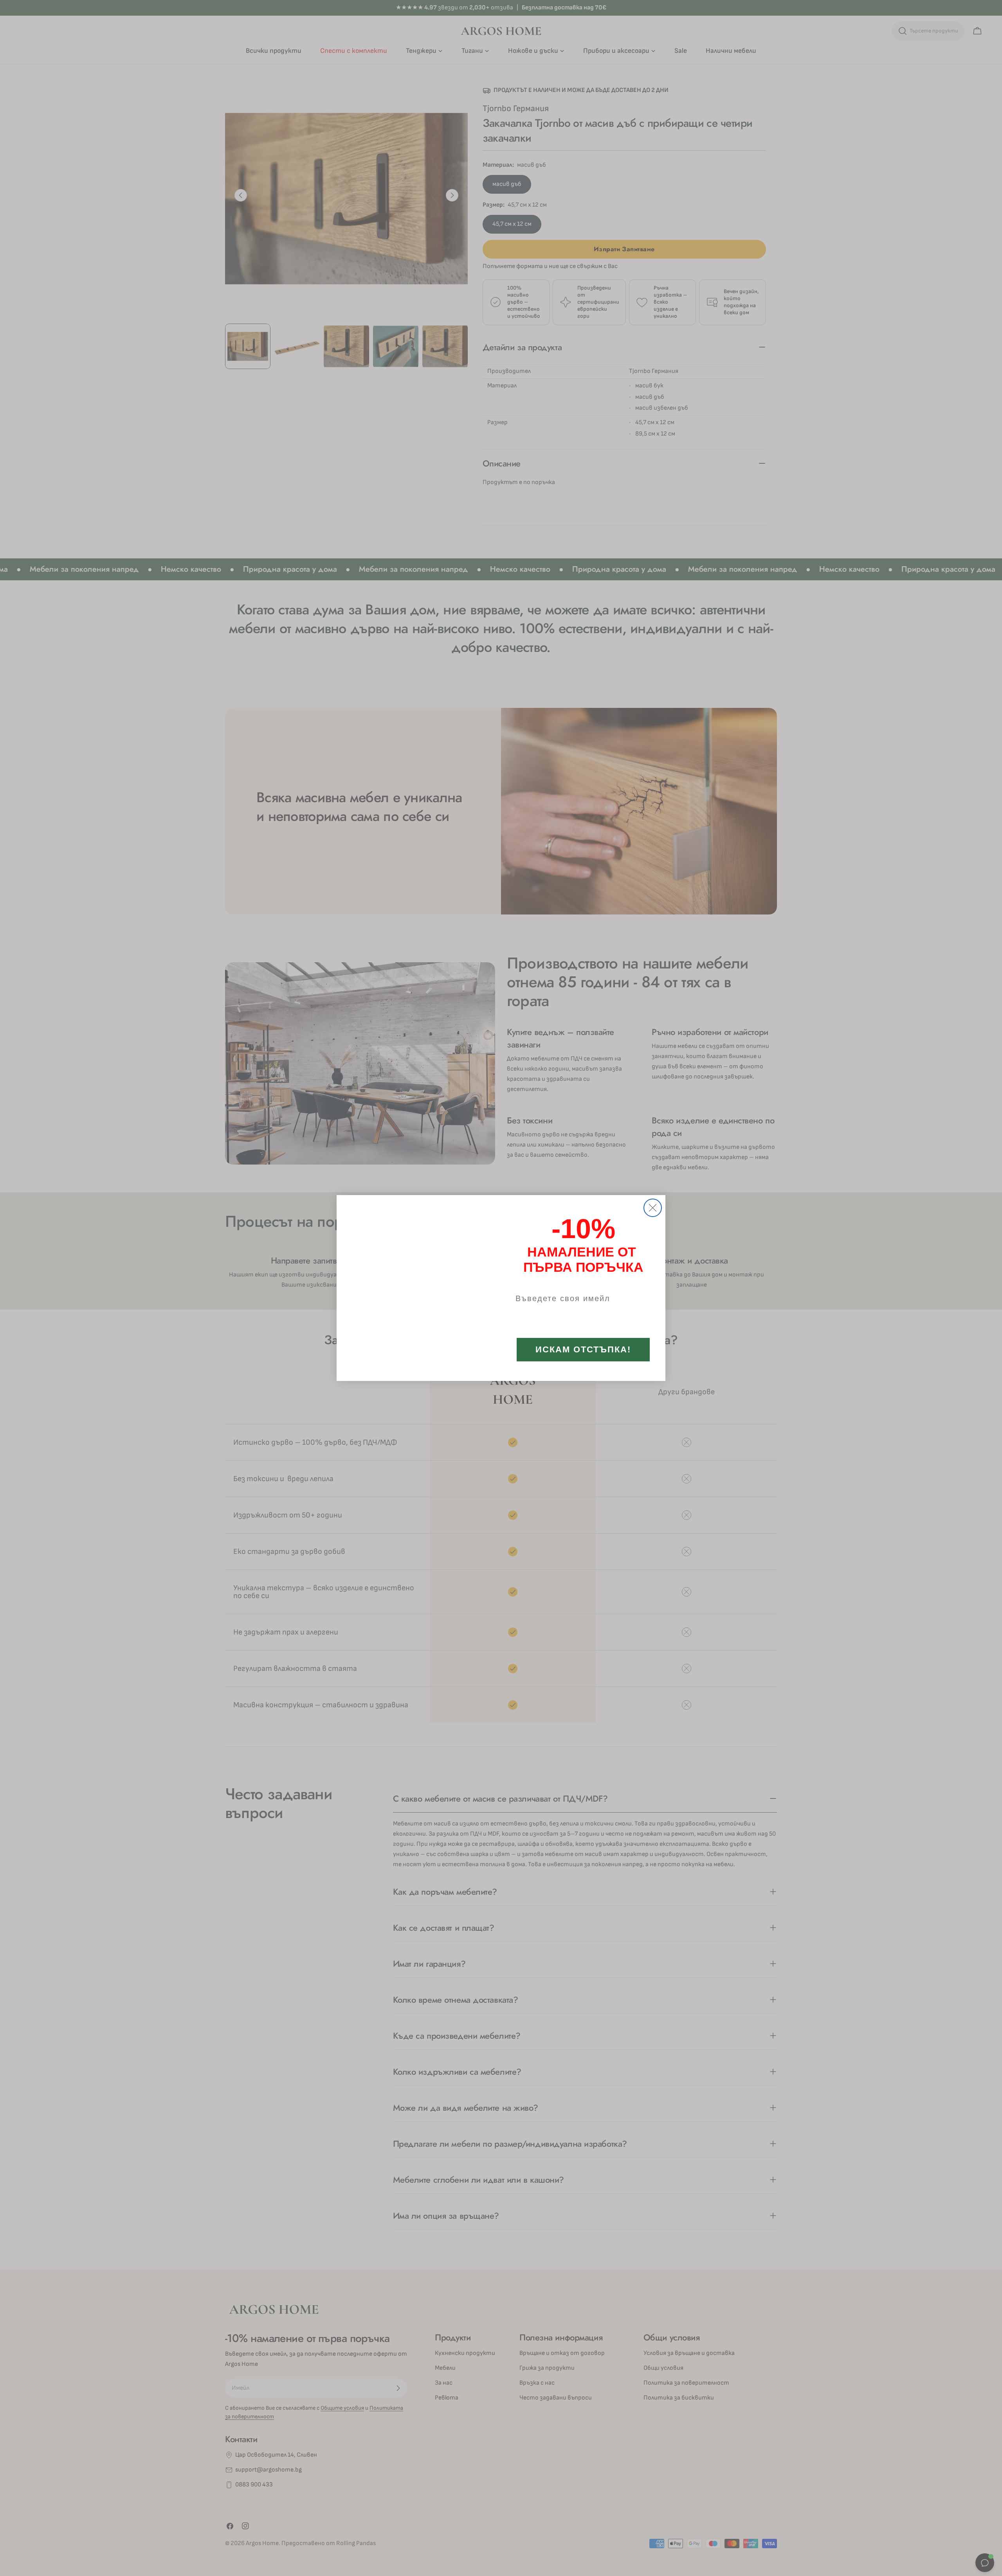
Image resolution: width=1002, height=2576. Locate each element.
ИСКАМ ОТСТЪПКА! (583, 1352)
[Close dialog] (653, 1185)
